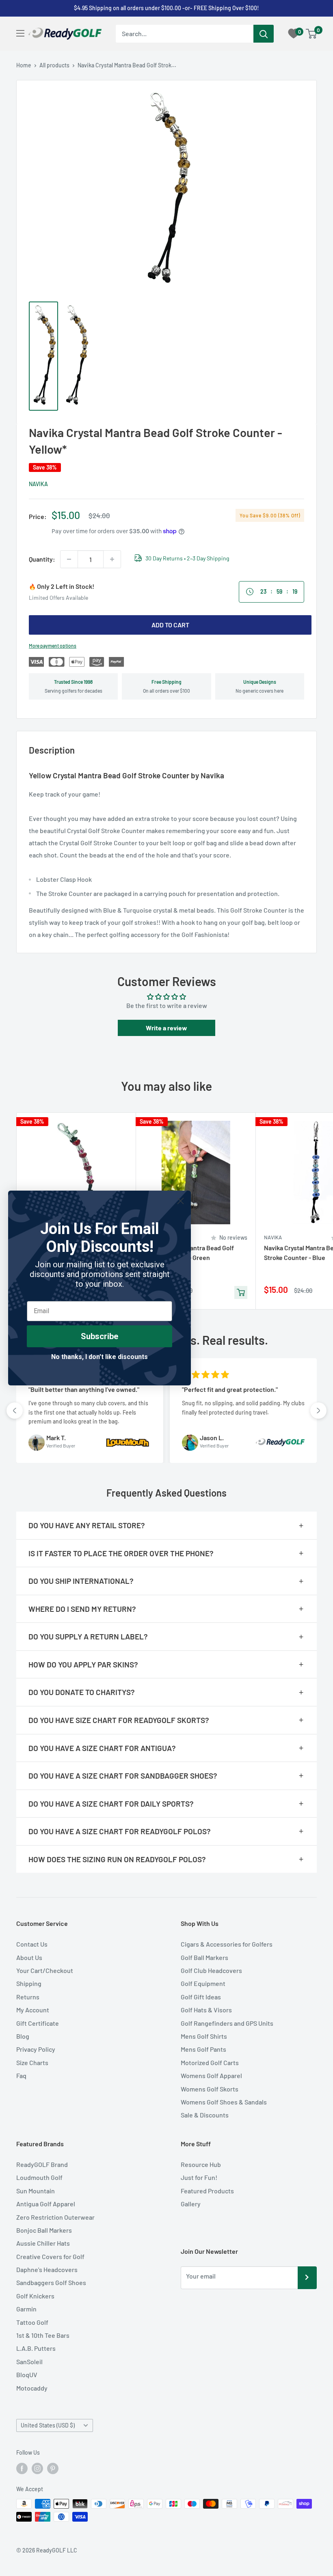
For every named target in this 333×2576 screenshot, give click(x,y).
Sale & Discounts (205, 2115)
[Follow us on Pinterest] (53, 2468)
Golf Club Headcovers (211, 1970)
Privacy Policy (36, 2049)
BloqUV (27, 2375)
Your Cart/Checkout (45, 1970)
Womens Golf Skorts (210, 2089)
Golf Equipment (203, 1983)
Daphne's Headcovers (47, 2269)
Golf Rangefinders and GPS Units (227, 2023)
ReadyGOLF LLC (57, 2550)
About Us (29, 1957)
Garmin (26, 2309)
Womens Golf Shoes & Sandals (224, 2102)
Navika (38, 484)
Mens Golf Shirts (204, 2036)
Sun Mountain (36, 2191)
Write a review (166, 1028)
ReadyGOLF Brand (42, 2164)
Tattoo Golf (32, 2322)
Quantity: (42, 559)
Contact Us (32, 1944)
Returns (28, 1997)
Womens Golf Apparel (211, 2075)
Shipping (29, 1983)
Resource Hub (201, 2164)
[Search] (264, 34)
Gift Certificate (38, 2023)
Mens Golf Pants (203, 2049)
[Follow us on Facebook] (22, 2468)
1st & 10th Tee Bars (43, 2335)
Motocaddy (32, 2388)
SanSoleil (29, 2362)
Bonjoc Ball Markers (44, 2230)
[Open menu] (20, 33)
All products (54, 65)
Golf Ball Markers (204, 1957)
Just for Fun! (199, 2177)
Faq (21, 2075)
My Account (33, 2010)
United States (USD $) (48, 2425)
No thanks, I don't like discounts (99, 1357)
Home (24, 65)
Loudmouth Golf (39, 2177)
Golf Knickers (35, 2296)
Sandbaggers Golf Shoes (51, 2282)
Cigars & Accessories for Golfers (227, 1944)
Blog (23, 2036)
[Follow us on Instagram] (37, 2468)
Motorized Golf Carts (210, 2062)
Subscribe (99, 1336)
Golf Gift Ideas (201, 1997)
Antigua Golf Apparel (46, 2204)
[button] (15, 1411)
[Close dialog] (181, 1201)
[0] (312, 34)
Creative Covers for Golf (50, 2256)
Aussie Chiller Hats (43, 2243)
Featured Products (207, 2191)
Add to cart (170, 625)
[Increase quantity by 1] (112, 559)
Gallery (191, 2204)
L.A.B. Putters (36, 2348)
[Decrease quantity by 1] (69, 559)
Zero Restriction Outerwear (55, 2217)
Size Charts (32, 2062)
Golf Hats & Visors (206, 2010)
